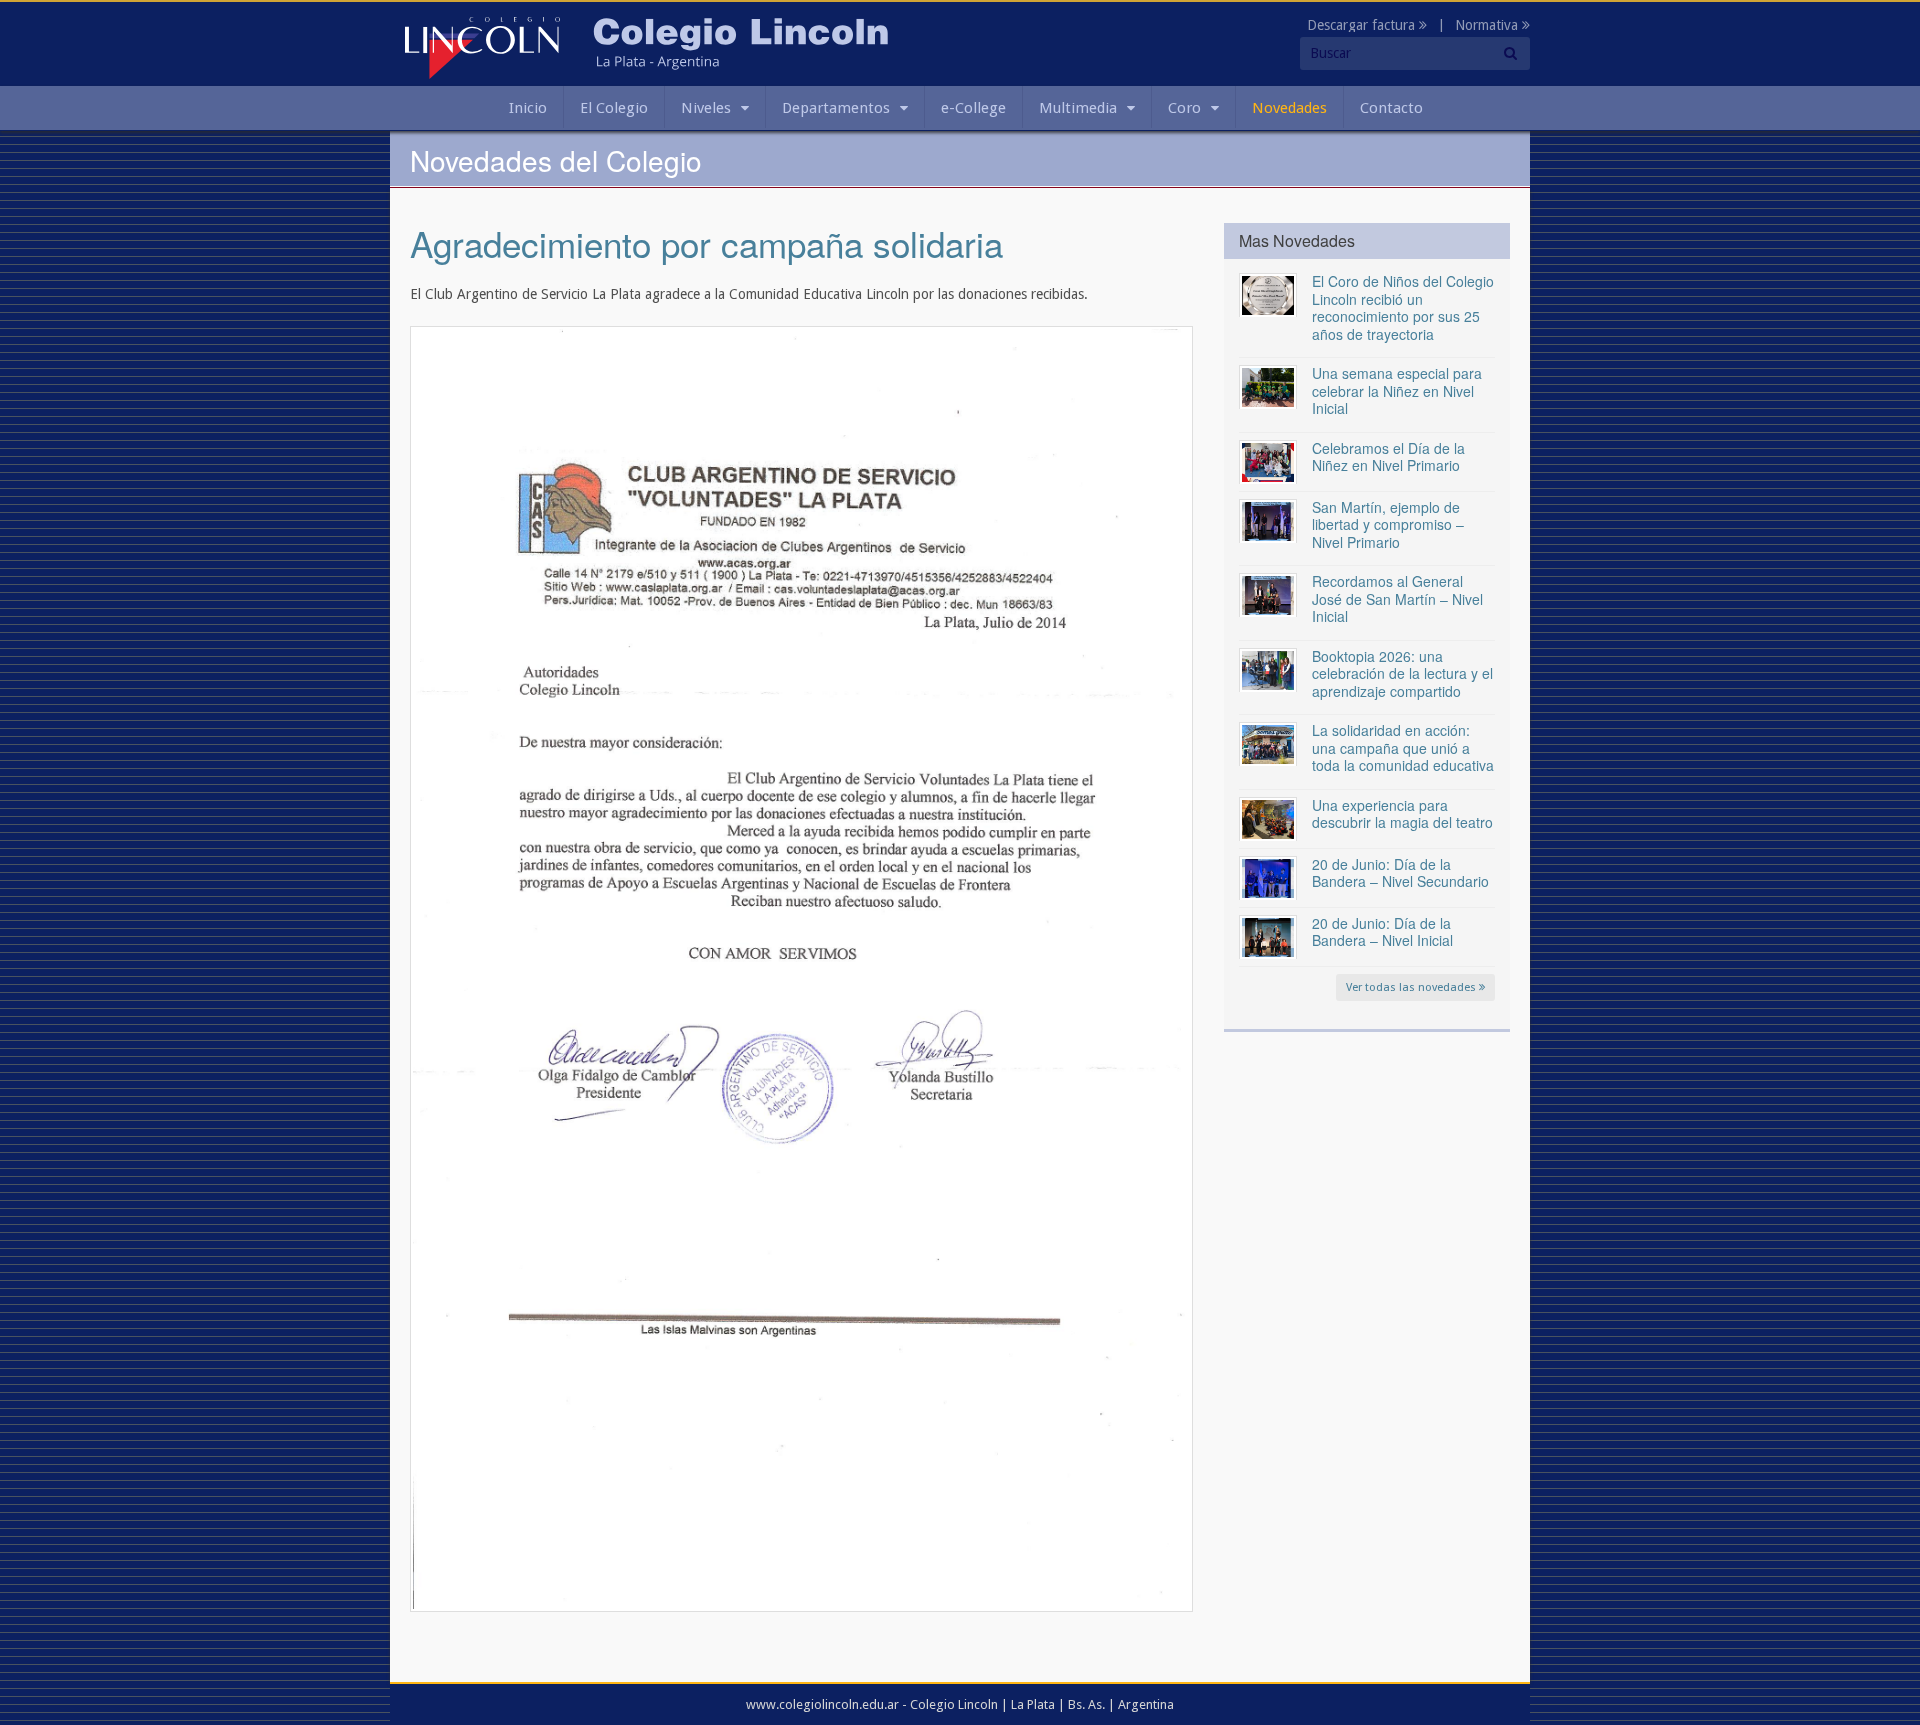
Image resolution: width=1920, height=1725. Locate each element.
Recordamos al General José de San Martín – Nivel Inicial (1397, 598)
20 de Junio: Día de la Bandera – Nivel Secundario (1400, 873)
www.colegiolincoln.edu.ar (822, 1704)
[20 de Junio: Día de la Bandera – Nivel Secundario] (1268, 877)
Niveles (706, 108)
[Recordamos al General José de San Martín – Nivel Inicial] (1268, 594)
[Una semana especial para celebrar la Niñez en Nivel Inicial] (1268, 386)
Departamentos (836, 108)
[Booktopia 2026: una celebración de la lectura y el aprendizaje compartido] (1268, 669)
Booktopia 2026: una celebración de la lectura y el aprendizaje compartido (1402, 673)
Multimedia (1078, 108)
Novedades (1289, 108)
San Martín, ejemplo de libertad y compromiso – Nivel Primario (1388, 524)
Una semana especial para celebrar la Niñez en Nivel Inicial (1397, 390)
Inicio (528, 108)
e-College (973, 108)
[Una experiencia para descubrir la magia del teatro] (1268, 818)
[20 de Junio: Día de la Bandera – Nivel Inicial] (1268, 936)
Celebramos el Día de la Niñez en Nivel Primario (1388, 457)
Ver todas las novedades (1412, 987)
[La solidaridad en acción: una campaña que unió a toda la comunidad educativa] (1268, 743)
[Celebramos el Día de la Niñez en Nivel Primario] (1268, 461)
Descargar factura (1363, 25)
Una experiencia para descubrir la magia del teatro (1402, 814)
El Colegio (614, 108)
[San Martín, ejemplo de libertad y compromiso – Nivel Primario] (1268, 520)
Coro (1184, 108)
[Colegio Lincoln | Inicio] (482, 47)
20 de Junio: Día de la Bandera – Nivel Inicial (1382, 932)
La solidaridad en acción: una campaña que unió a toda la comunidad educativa (1403, 747)
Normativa (1488, 25)
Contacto (1391, 108)
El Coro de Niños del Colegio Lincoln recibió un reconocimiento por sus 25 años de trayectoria (1403, 307)
